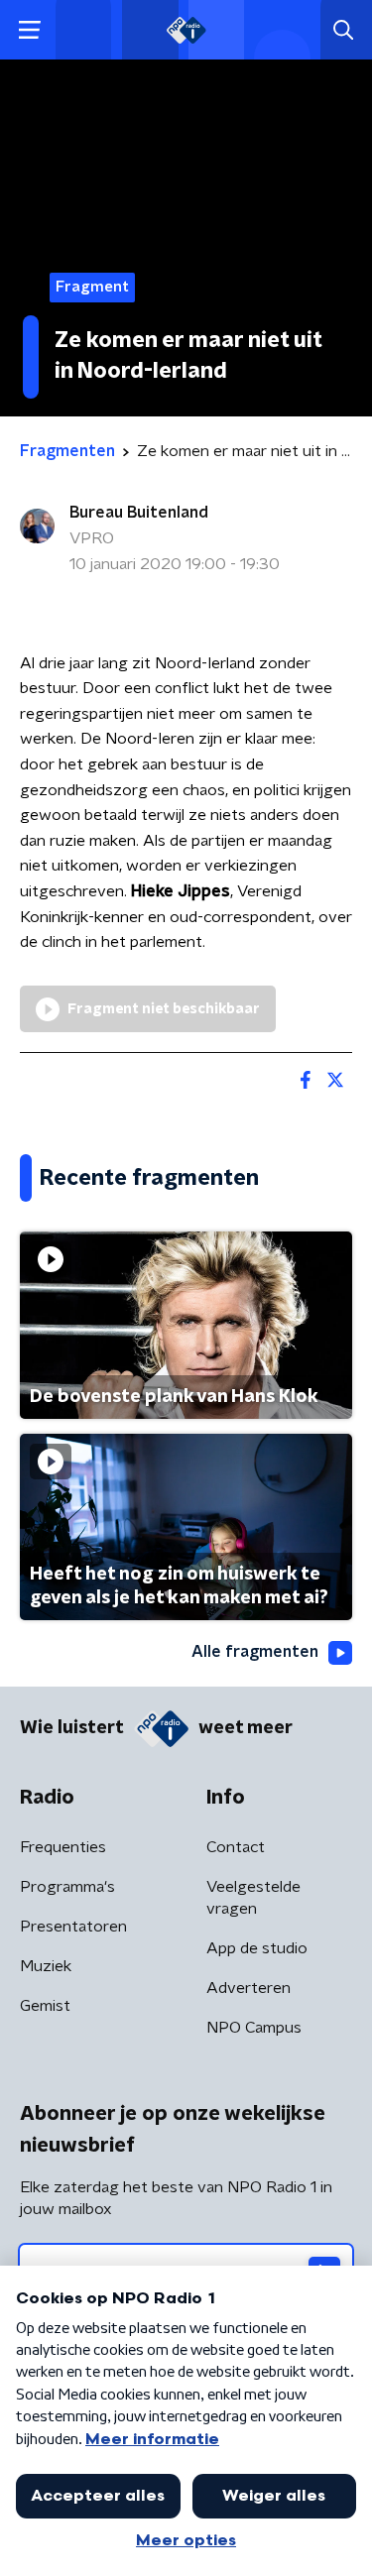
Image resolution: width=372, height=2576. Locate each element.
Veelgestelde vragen (253, 1898)
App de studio (257, 1948)
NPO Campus (254, 2028)
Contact (236, 1847)
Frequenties (63, 1847)
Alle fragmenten (255, 1652)
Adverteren (248, 1988)
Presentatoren (73, 1927)
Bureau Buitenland (139, 513)
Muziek (46, 1966)
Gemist (45, 2006)
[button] (29, 30)
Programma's (67, 1887)
